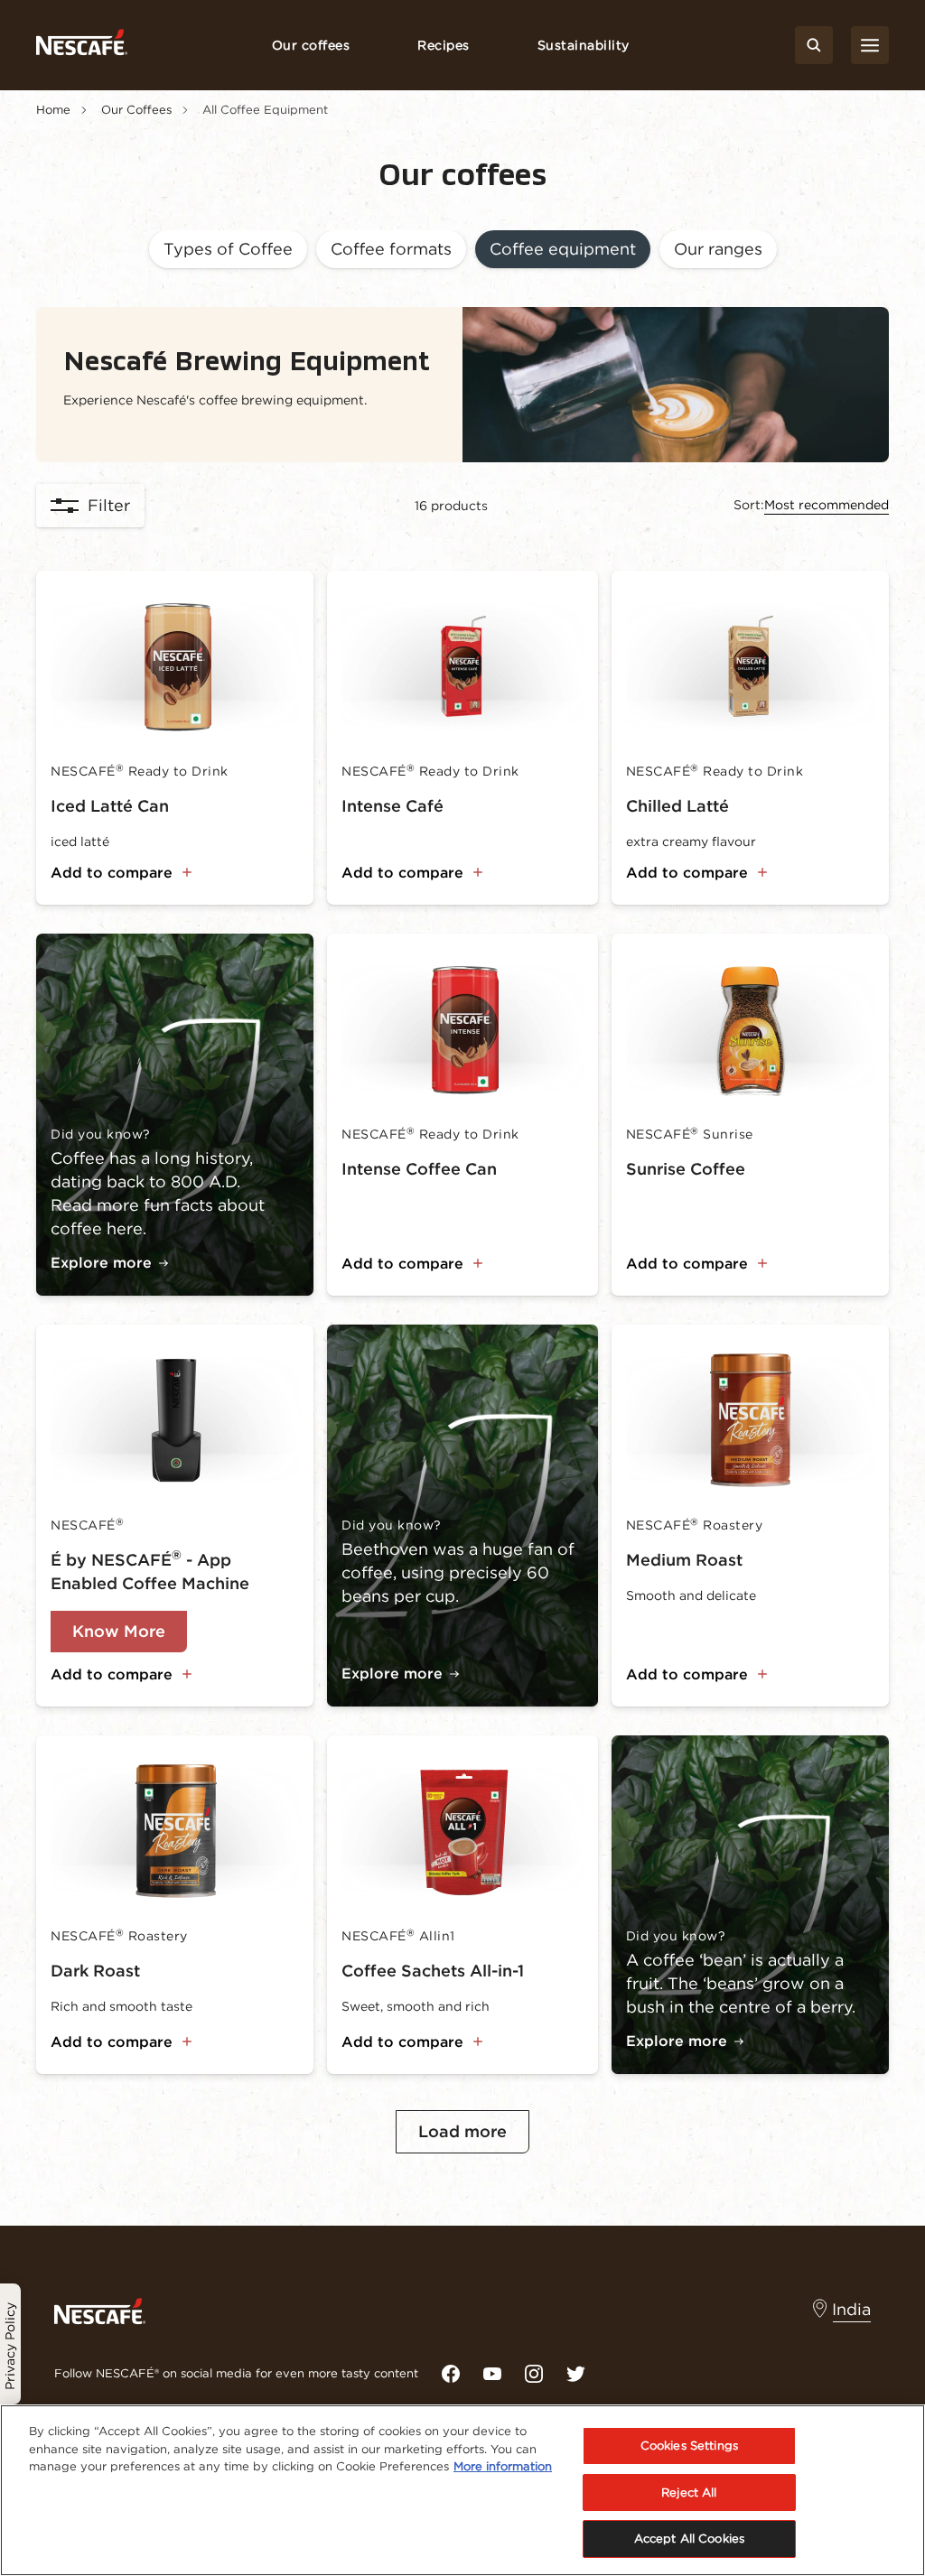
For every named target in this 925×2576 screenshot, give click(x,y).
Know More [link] (119, 1631)
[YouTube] (492, 2374)
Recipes (444, 45)
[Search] (814, 45)
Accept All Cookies (689, 2539)
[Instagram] (534, 2374)
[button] (228, 251)
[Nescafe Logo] (82, 46)
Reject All (689, 2492)
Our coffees (311, 45)
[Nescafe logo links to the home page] (100, 2310)
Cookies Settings (689, 2446)
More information (503, 2466)
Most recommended (827, 505)
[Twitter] (575, 2374)
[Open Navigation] (870, 45)
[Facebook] (451, 2374)
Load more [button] (462, 2131)
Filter (109, 505)
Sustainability (584, 45)
